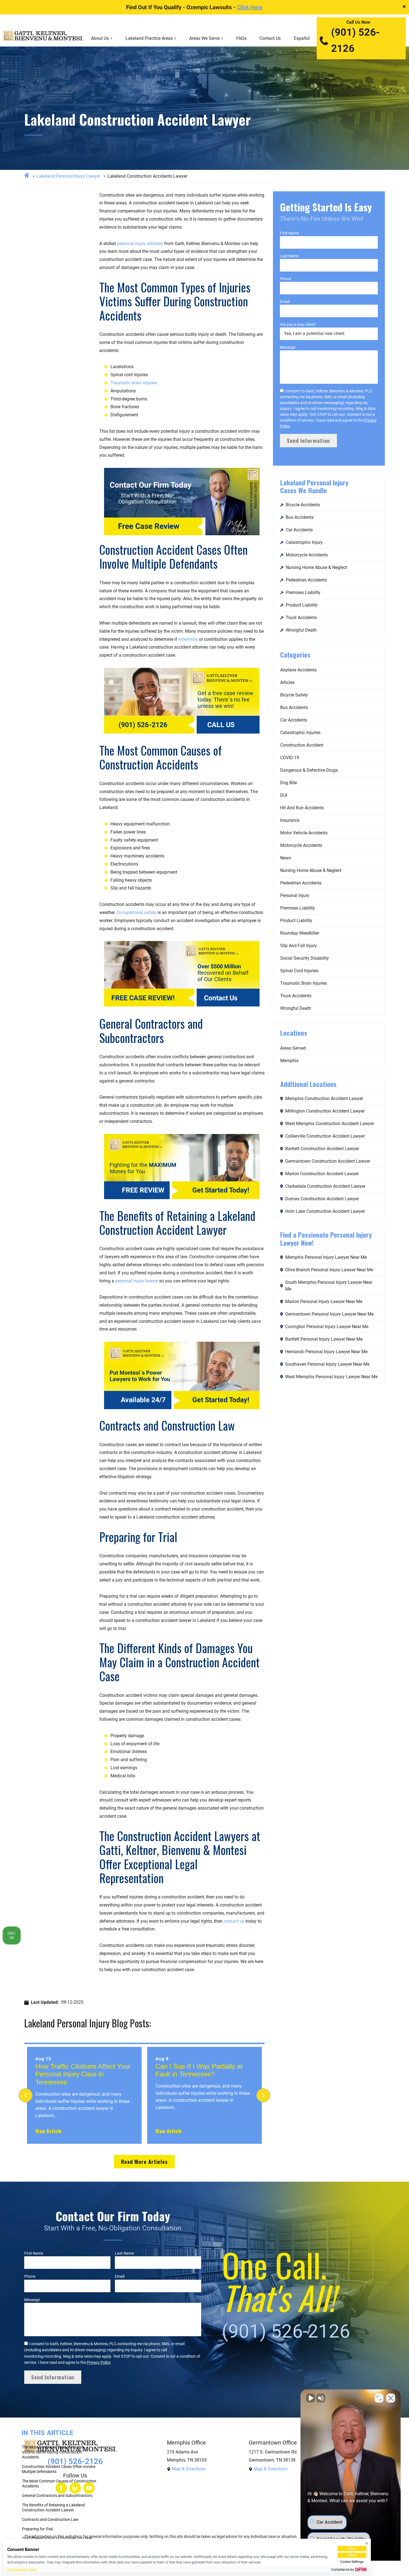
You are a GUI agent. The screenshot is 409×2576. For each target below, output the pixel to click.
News (286, 858)
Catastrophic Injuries (300, 733)
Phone (285, 279)
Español (302, 38)
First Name (289, 233)
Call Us (12, 1935)
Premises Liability (303, 592)
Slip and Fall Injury (299, 946)
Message (288, 347)
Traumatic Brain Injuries (304, 983)
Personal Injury (295, 895)
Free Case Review (149, 526)
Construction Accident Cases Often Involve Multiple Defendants (59, 2469)
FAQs (241, 38)
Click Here (250, 7)
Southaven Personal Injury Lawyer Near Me (327, 1364)
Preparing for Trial (38, 2529)
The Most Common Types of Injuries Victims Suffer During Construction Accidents (53, 2452)
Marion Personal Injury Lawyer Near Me (324, 1302)
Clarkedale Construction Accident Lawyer (325, 1186)
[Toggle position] (379, 2398)
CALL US (221, 725)
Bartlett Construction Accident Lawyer (322, 1149)
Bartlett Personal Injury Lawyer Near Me (324, 1339)
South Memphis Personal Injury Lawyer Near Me (329, 1286)
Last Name (289, 256)
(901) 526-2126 (355, 40)
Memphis (289, 1061)
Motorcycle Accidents (307, 555)
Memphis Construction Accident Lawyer (324, 1098)
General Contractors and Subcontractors (58, 2496)
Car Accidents (299, 530)
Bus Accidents (300, 517)
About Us (100, 38)
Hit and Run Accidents (302, 808)
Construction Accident (302, 745)
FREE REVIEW (143, 1190)
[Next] (263, 2095)
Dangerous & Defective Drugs (309, 770)
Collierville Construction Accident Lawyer (325, 1136)
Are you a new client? (298, 324)
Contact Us (270, 38)
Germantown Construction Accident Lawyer (328, 1161)
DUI (284, 795)
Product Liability (302, 605)
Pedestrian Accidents (306, 580)
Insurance (290, 820)
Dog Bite (289, 783)
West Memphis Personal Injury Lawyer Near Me (331, 1377)
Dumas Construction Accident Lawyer (322, 1199)
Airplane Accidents (298, 670)
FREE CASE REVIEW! (143, 998)
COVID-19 (290, 758)
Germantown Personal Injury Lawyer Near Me (329, 1314)
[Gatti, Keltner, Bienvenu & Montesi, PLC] (44, 38)
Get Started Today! (221, 1190)
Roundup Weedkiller (300, 933)
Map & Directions (189, 2469)
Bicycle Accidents (303, 505)
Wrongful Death (301, 630)
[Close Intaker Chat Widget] (391, 2398)
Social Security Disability (305, 958)
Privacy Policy (99, 2362)
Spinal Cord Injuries (299, 971)
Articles (287, 682)
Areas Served (293, 1048)
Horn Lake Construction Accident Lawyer (325, 1211)
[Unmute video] (311, 2398)
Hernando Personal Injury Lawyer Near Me (326, 1352)
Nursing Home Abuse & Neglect (316, 567)
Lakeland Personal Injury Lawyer (68, 176)
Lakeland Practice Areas (149, 38)
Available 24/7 (143, 1400)
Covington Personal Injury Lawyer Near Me (327, 1327)
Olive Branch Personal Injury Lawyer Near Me (329, 1270)
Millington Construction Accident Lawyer (325, 1111)
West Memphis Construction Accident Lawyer (330, 1124)
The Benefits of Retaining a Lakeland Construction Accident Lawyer (53, 2507)
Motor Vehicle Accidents (304, 833)
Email (285, 302)
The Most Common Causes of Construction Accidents (59, 2484)
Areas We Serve (204, 38)
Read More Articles (144, 2161)
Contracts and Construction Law (51, 2519)
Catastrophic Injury (304, 542)
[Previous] (26, 2095)
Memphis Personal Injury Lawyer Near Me (326, 1257)
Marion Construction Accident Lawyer (322, 1174)
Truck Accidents (301, 618)
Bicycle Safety (294, 695)
